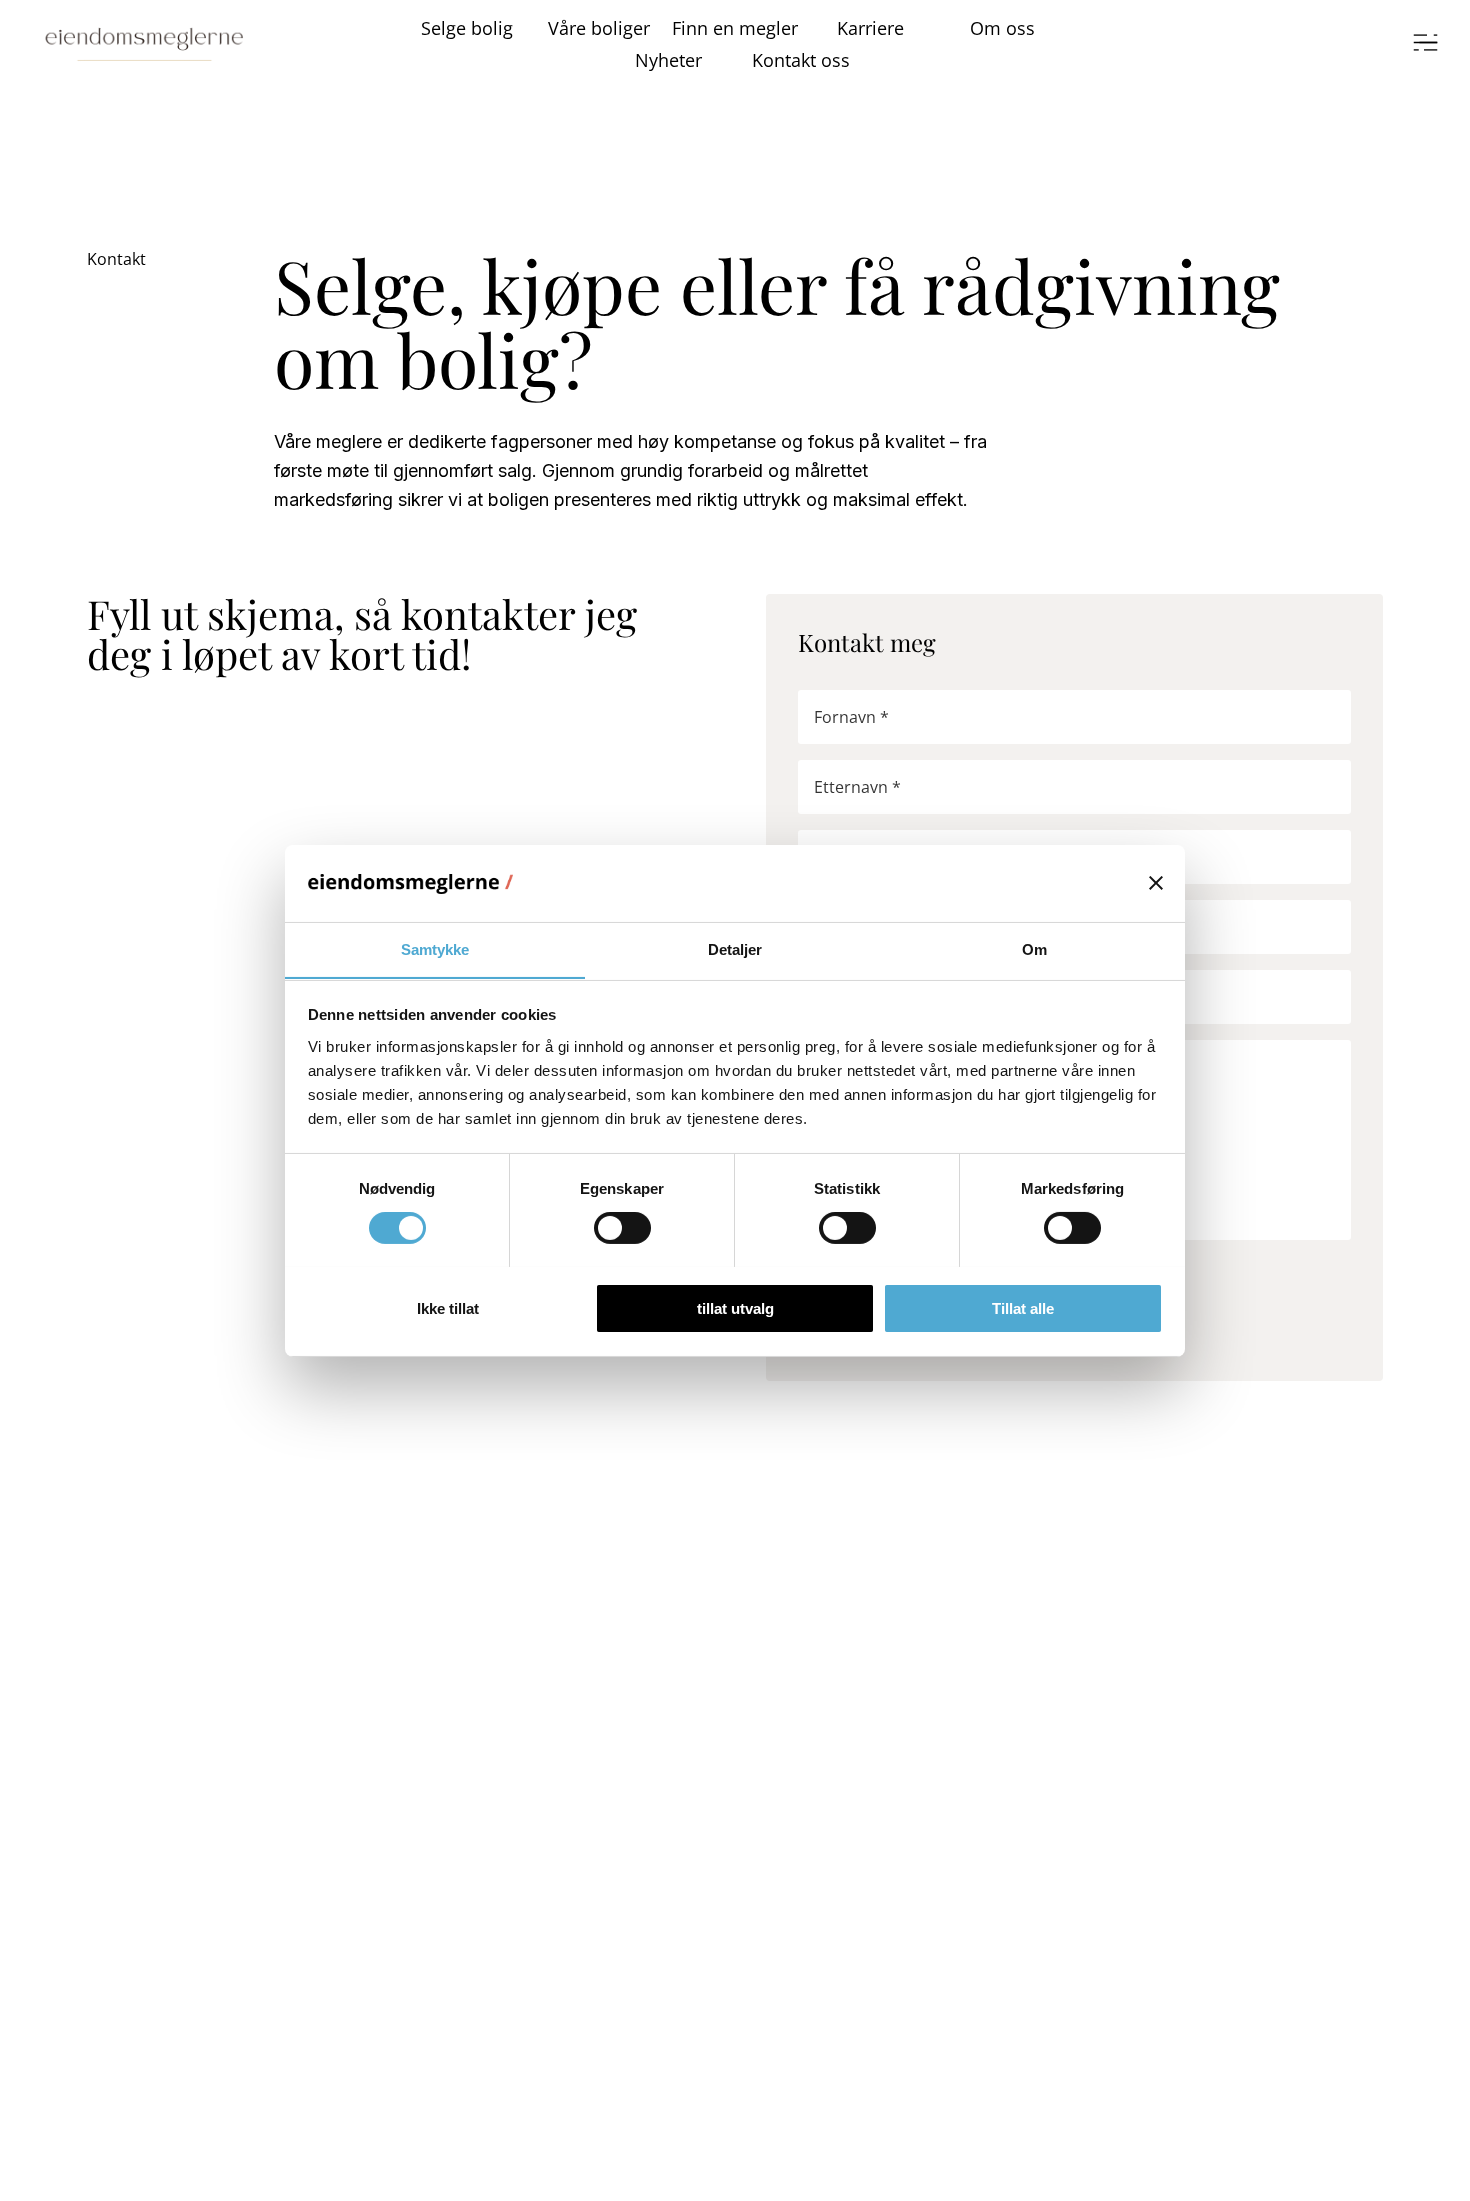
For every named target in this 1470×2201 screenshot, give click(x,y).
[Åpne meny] (1425, 44)
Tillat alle (1023, 1307)
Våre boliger (599, 28)
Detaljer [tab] (735, 948)
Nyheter (668, 60)
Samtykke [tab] (435, 948)
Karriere (870, 28)
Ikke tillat (448, 1307)
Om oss (1002, 28)
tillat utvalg (735, 1307)
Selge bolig (467, 28)
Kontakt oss (801, 60)
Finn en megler (735, 28)
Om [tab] (1034, 948)
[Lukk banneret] (1156, 883)
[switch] (622, 1228)
